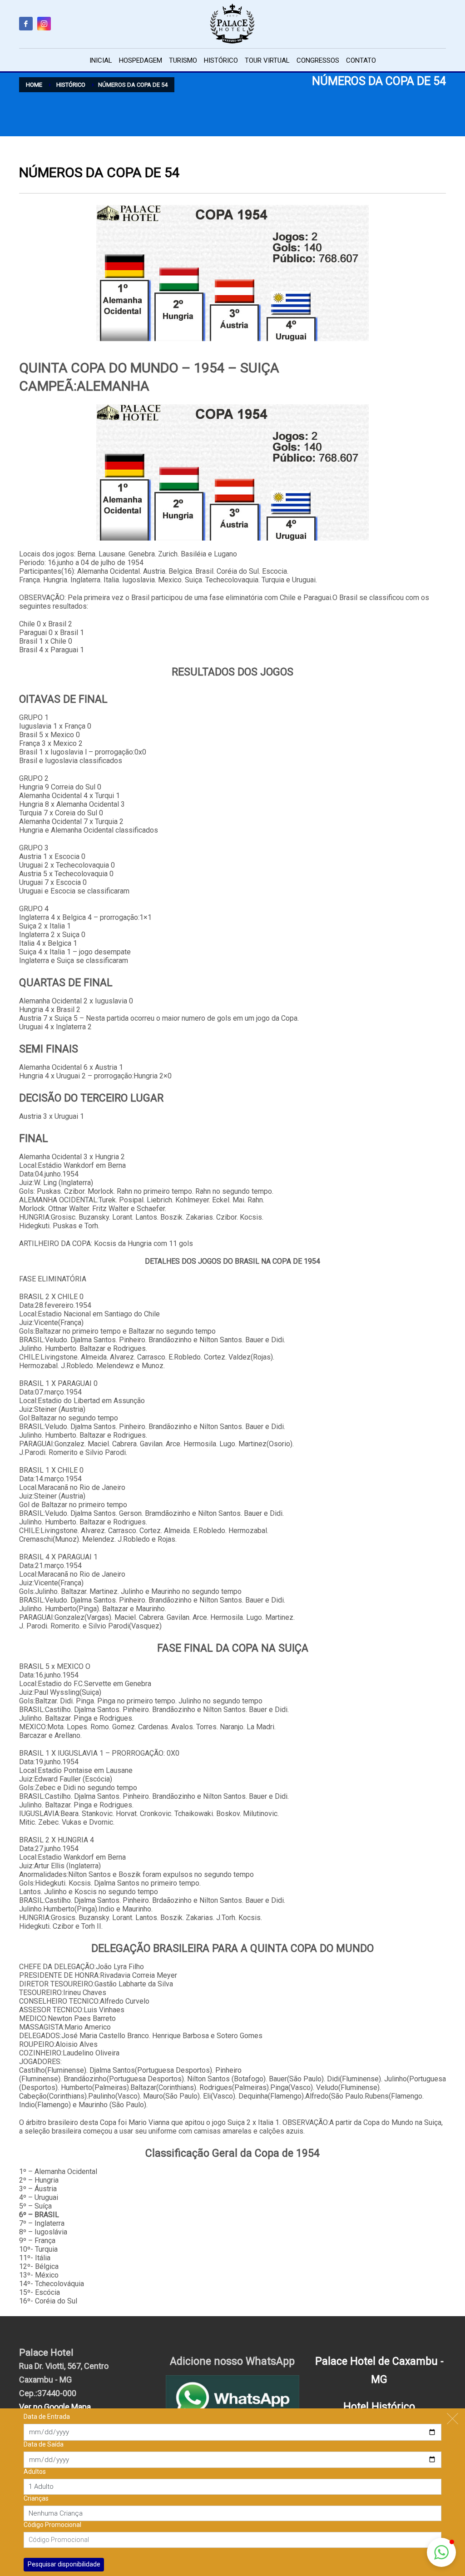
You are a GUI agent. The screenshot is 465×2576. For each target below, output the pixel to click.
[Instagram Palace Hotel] (44, 24)
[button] (441, 2552)
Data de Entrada (47, 2417)
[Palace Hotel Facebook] (26, 24)
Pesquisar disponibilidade (64, 2564)
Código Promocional (52, 2525)
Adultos (35, 2472)
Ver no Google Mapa (55, 2407)
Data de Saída (44, 2444)
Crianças (36, 2498)
